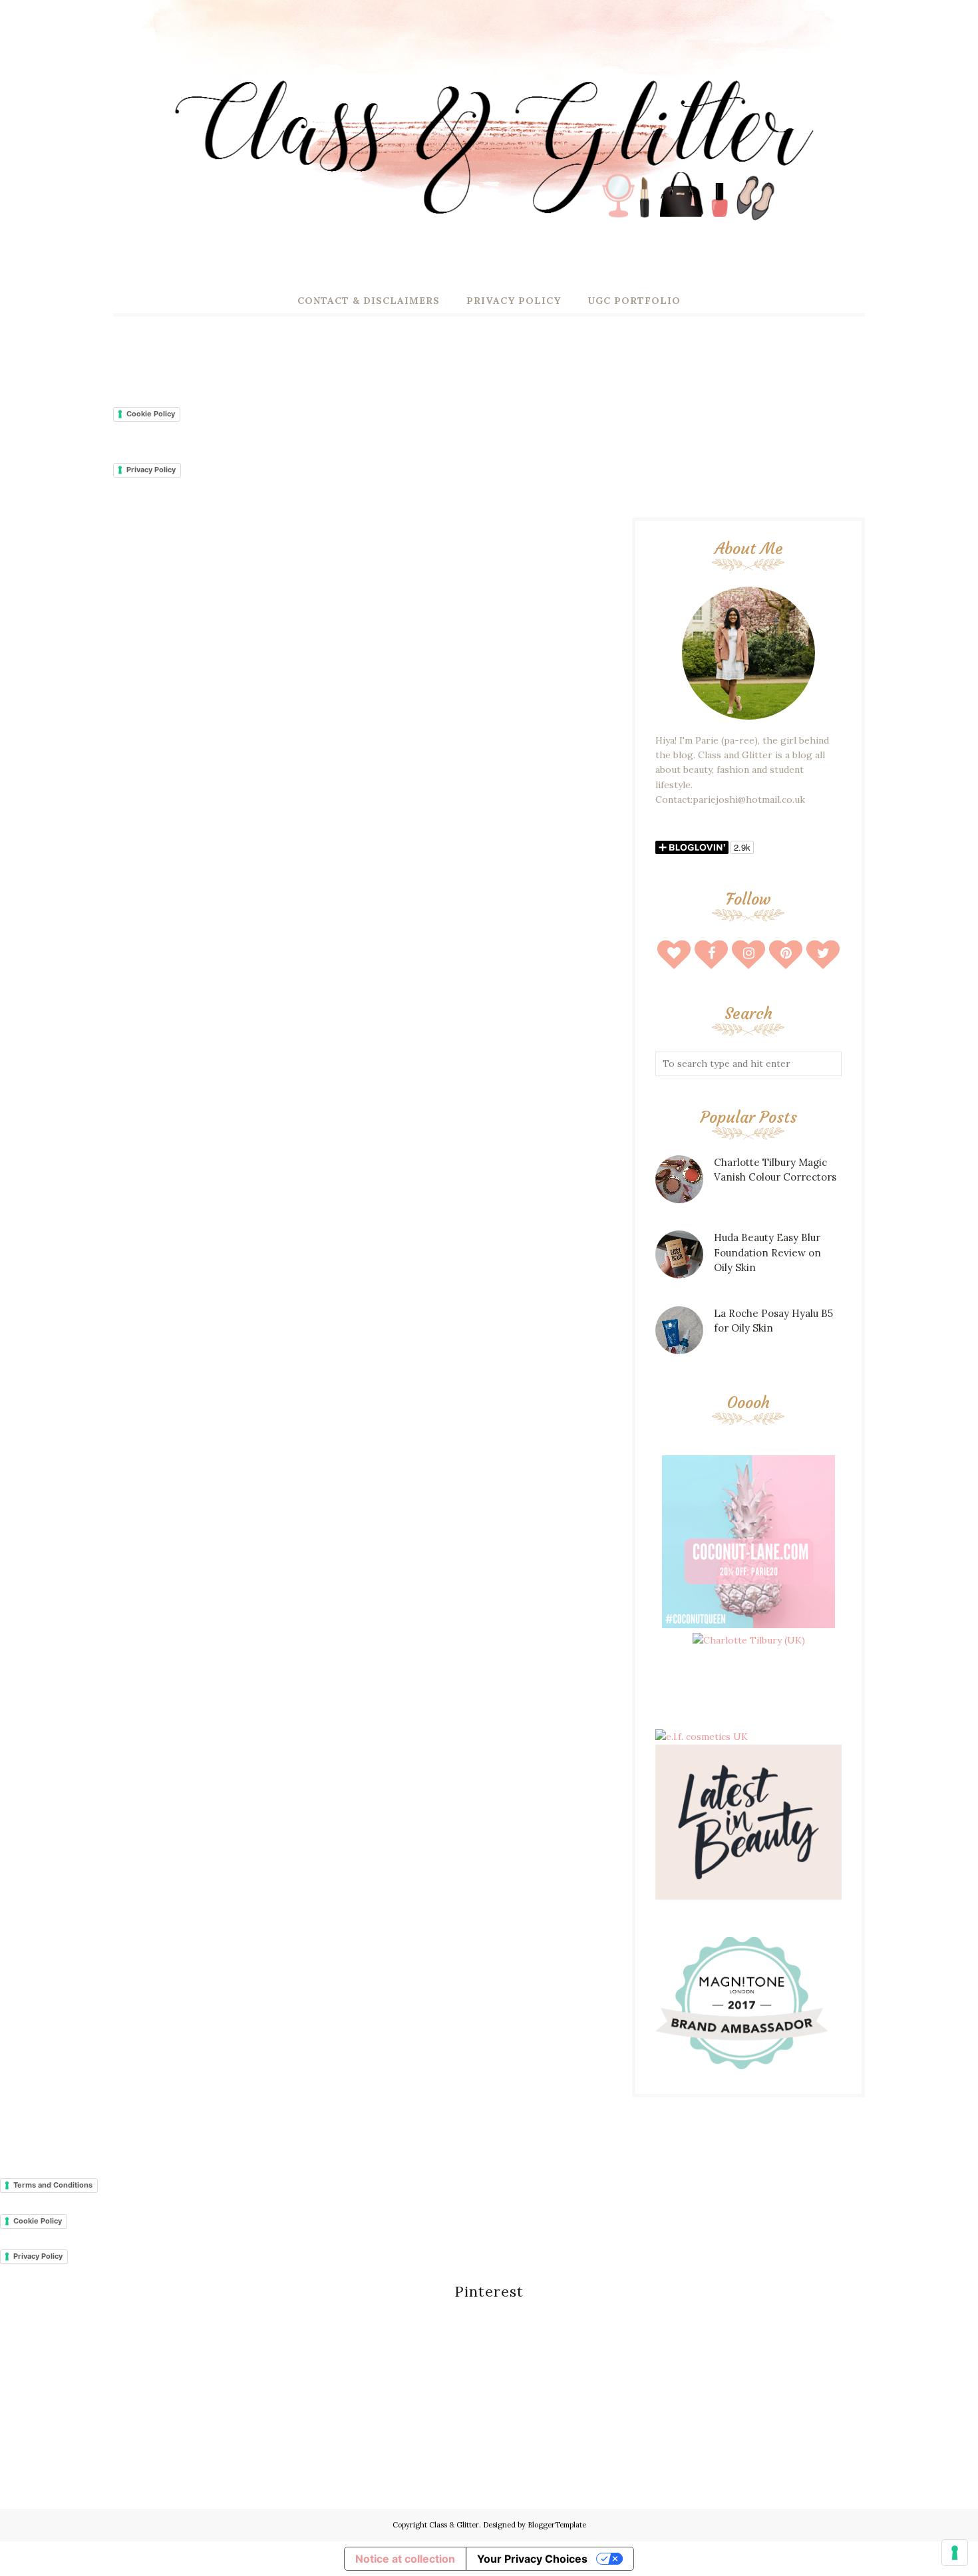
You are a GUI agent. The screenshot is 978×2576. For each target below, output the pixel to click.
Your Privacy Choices (532, 2559)
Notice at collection (405, 2559)
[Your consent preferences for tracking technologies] (955, 2553)
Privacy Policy (151, 470)
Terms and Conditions (53, 2185)
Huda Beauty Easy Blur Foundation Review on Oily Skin (767, 1252)
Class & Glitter (454, 2525)
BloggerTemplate (557, 2525)
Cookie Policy (151, 414)
